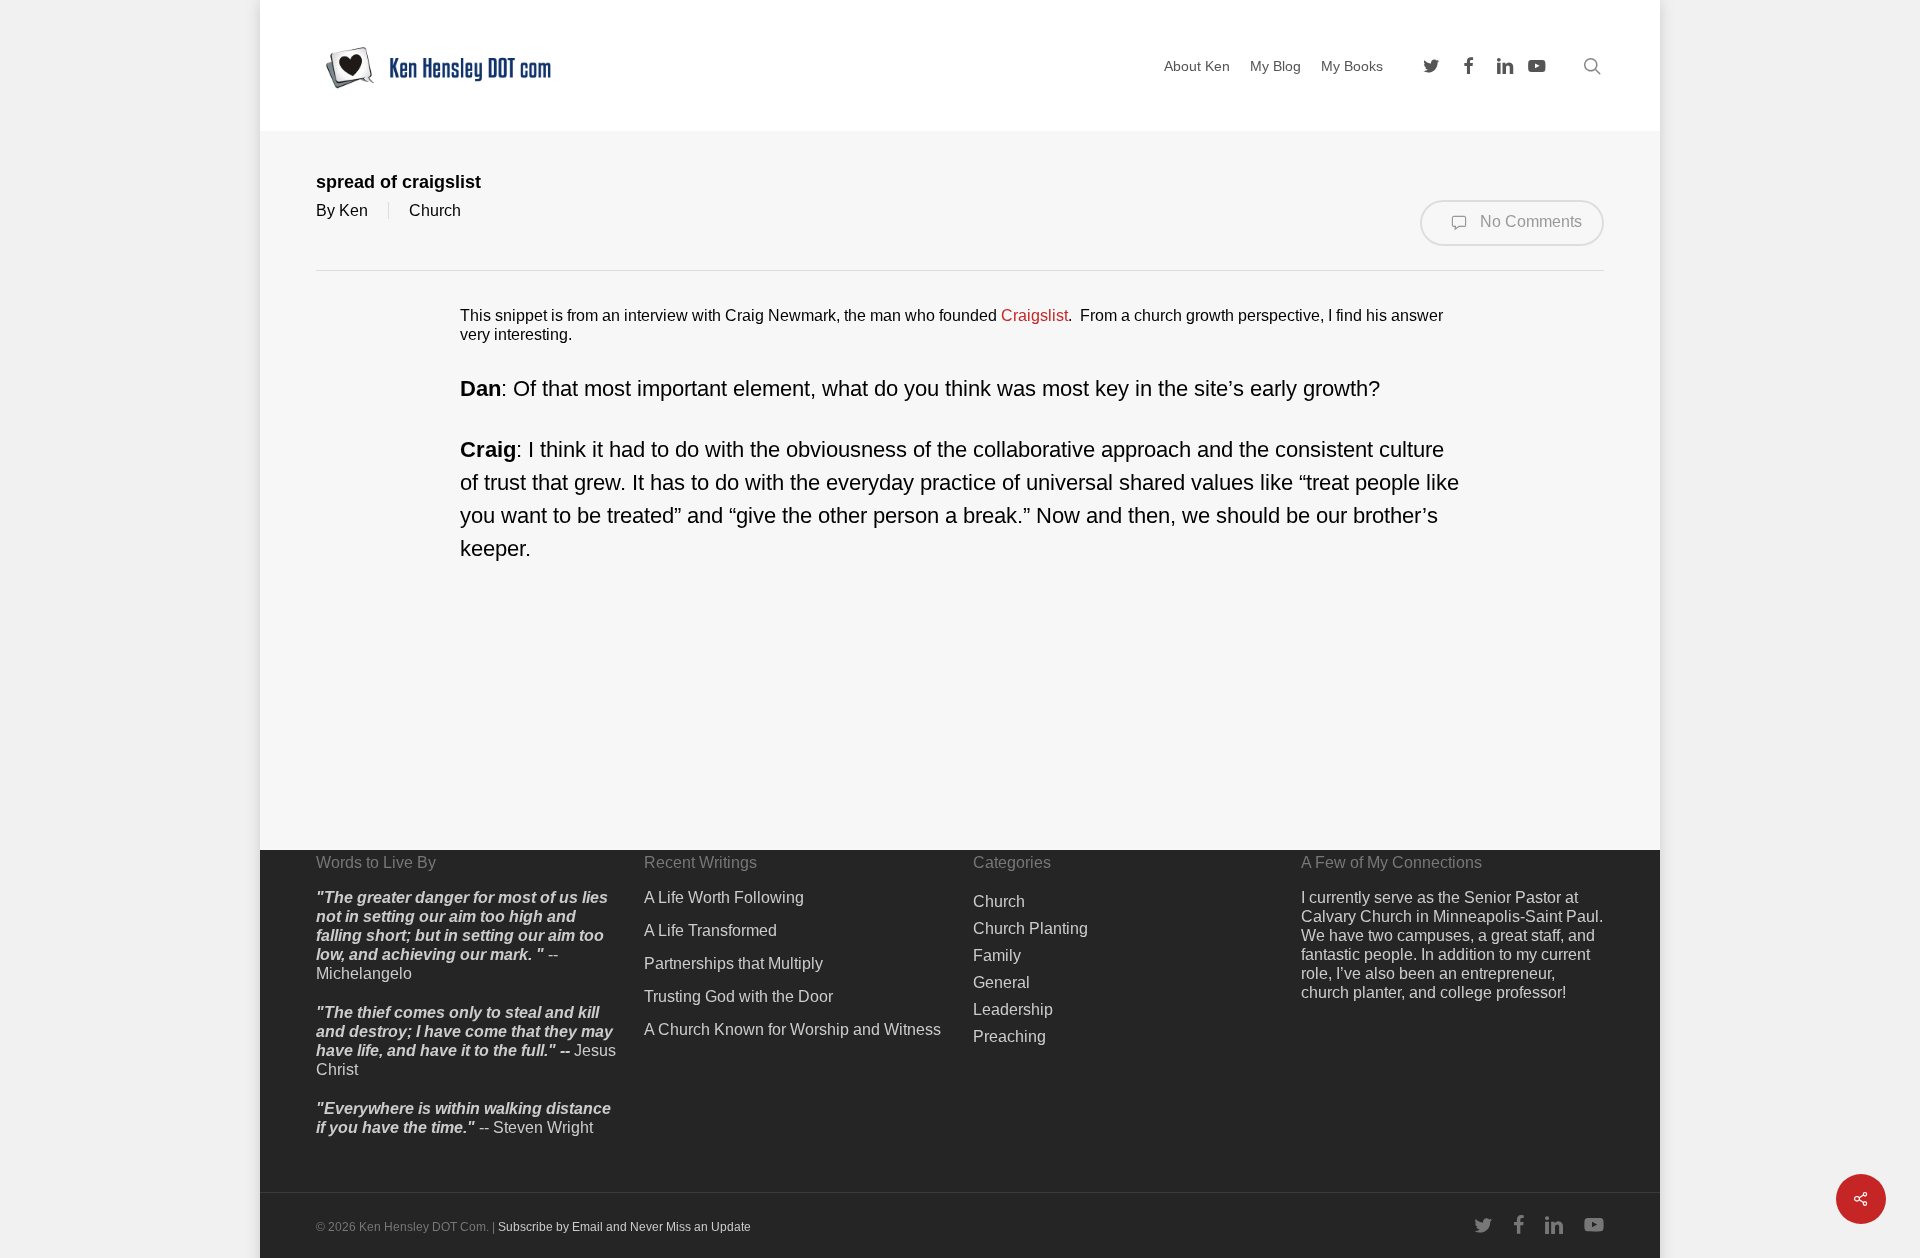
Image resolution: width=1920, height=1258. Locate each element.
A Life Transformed (710, 930)
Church (435, 210)
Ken (353, 210)
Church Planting (1030, 928)
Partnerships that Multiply (733, 963)
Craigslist (1034, 315)
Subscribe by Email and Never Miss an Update (624, 1227)
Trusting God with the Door (738, 996)
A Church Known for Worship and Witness (792, 1029)
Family (997, 955)
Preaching (1009, 1036)
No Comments (1529, 221)
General (1001, 982)
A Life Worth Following (724, 897)
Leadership (1013, 1009)
